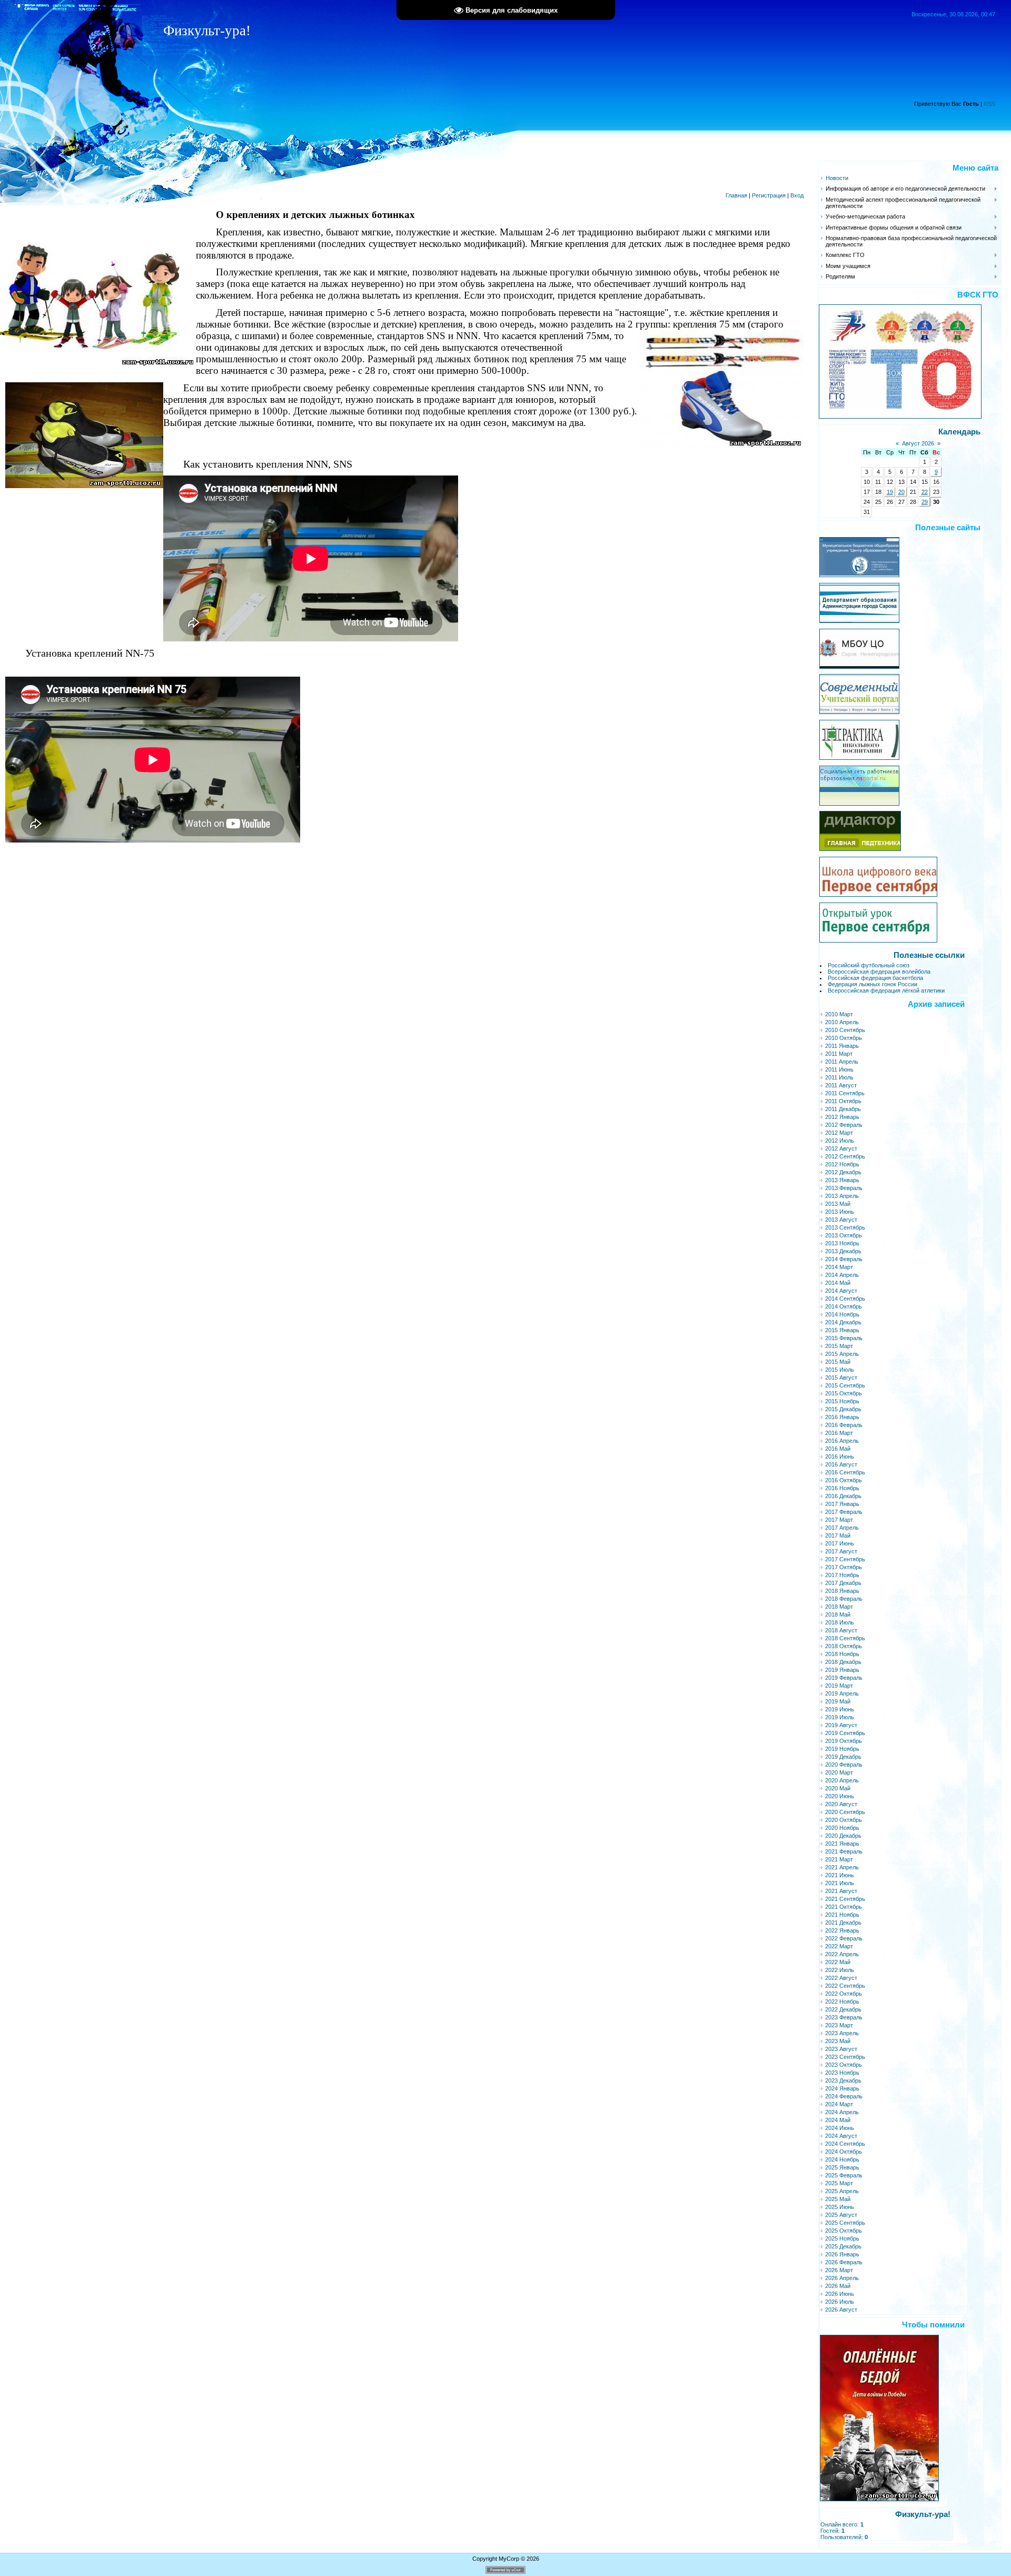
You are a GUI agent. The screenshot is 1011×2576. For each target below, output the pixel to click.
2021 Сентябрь (845, 1899)
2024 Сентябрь (845, 2144)
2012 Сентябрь (845, 1156)
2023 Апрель (842, 2033)
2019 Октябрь (844, 1741)
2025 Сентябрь (845, 2223)
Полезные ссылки (929, 955)
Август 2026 (918, 443)
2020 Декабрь (843, 1836)
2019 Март (839, 1686)
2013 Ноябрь (842, 1243)
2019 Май (838, 1701)
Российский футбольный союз (869, 965)
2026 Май (838, 2286)
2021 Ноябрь (842, 1915)
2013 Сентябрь (845, 1227)
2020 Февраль (844, 1765)
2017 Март (839, 1520)
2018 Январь (842, 1591)
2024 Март (839, 2104)
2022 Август (841, 1978)
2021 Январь (842, 1844)
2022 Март (839, 1946)
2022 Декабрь (843, 2009)
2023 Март (839, 2025)
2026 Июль (840, 2302)
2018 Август (841, 1630)
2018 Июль (840, 1622)
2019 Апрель (842, 1693)
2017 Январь (842, 1504)
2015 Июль (840, 1370)
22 (925, 492)
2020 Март (839, 1772)
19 (890, 492)
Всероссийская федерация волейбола (879, 972)
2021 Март (839, 1859)
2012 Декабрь (843, 1172)
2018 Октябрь (844, 1646)
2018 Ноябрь (842, 1654)
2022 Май (838, 1962)
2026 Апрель (842, 2278)
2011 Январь (842, 1046)
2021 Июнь (840, 1875)
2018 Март (839, 1607)
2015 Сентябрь (845, 1385)
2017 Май (838, 1535)
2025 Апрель (842, 2191)
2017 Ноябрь (842, 1575)
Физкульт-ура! (923, 2514)
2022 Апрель (842, 1954)
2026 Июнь (840, 2294)
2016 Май (838, 1449)
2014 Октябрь (844, 1306)
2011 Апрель (842, 1062)
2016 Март (839, 1433)
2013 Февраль (844, 1188)
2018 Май (838, 1614)
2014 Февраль (844, 1259)
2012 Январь (842, 1117)
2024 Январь (842, 2088)
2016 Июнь (840, 1457)
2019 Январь (842, 1670)
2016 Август (841, 1464)
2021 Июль (840, 1883)
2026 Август (841, 2310)
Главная (736, 195)
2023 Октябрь (844, 2065)
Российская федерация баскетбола (875, 978)
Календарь (959, 432)
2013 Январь (842, 1180)
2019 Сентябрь (845, 1733)
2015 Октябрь (844, 1393)
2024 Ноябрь (842, 2159)
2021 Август (841, 1891)
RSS (989, 104)
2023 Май (838, 2041)
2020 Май (838, 1788)
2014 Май (838, 1283)
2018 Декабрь (843, 1662)
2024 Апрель (842, 2112)
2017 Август (841, 1551)
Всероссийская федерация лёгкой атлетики (886, 990)
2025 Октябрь (844, 2231)
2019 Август (841, 1725)
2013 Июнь (840, 1212)
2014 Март (839, 1267)
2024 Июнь (840, 2128)
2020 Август (841, 1804)
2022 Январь (842, 1930)
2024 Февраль (844, 2096)
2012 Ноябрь (842, 1164)
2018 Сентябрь (845, 1638)
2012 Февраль (844, 1125)
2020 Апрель (842, 1780)
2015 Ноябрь (842, 1401)
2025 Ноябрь (842, 2238)
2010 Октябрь (844, 1038)
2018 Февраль (844, 1599)
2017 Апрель (842, 1528)
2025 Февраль (844, 2175)
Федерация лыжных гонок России (873, 984)
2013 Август (841, 1220)
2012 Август (841, 1148)
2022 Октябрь (844, 1994)
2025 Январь (842, 2167)
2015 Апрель (842, 1354)
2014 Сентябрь (845, 1299)
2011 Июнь (839, 1069)
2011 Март (839, 1054)
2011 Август (841, 1085)
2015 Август (841, 1378)
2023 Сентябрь (845, 2057)
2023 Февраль (844, 2017)
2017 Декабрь (843, 1583)
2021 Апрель (842, 1867)
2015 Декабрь (843, 1409)
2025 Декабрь (843, 2246)
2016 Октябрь (844, 1480)
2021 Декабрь (843, 1923)
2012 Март (839, 1133)
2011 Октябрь (843, 1101)
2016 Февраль (844, 1425)
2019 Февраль (844, 1678)
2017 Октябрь (844, 1567)
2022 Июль (840, 1970)
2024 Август (841, 2136)
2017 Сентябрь (845, 1559)
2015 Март (839, 1346)
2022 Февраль (844, 1938)
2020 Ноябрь (842, 1828)
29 (925, 502)
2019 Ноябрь (842, 1749)
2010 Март (839, 1014)
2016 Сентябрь (845, 1472)
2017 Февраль (844, 1512)
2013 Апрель (842, 1196)
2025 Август (841, 2215)
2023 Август (841, 2049)
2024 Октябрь (844, 2152)
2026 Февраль (844, 2262)
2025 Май (838, 2199)
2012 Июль (840, 1141)
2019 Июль (840, 1717)
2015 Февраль (844, 1338)
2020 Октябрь (844, 1820)
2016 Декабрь (843, 1496)
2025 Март (839, 2183)
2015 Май (838, 1362)
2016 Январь (842, 1417)
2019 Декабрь (843, 1757)
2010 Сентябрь (845, 1030)
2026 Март (839, 2270)
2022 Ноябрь (842, 2002)
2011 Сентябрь (845, 1093)
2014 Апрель (842, 1275)
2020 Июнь (840, 1796)
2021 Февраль (844, 1851)
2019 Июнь (840, 1709)
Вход (797, 195)
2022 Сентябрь (845, 1986)
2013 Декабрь (843, 1251)
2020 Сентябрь (845, 1812)
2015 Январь (842, 1330)
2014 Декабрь (843, 1322)
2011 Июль (839, 1077)
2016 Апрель (842, 1441)
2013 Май (838, 1204)
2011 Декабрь (843, 1109)
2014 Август (841, 1291)
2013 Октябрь (844, 1235)
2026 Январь (842, 2254)
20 (901, 492)
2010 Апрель (842, 1022)
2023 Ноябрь (842, 2073)
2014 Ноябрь (842, 1314)
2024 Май (838, 2120)
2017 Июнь (840, 1543)
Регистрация (769, 195)
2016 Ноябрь (842, 1488)
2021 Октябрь (844, 1907)
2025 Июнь (840, 2207)
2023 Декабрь (843, 2080)
